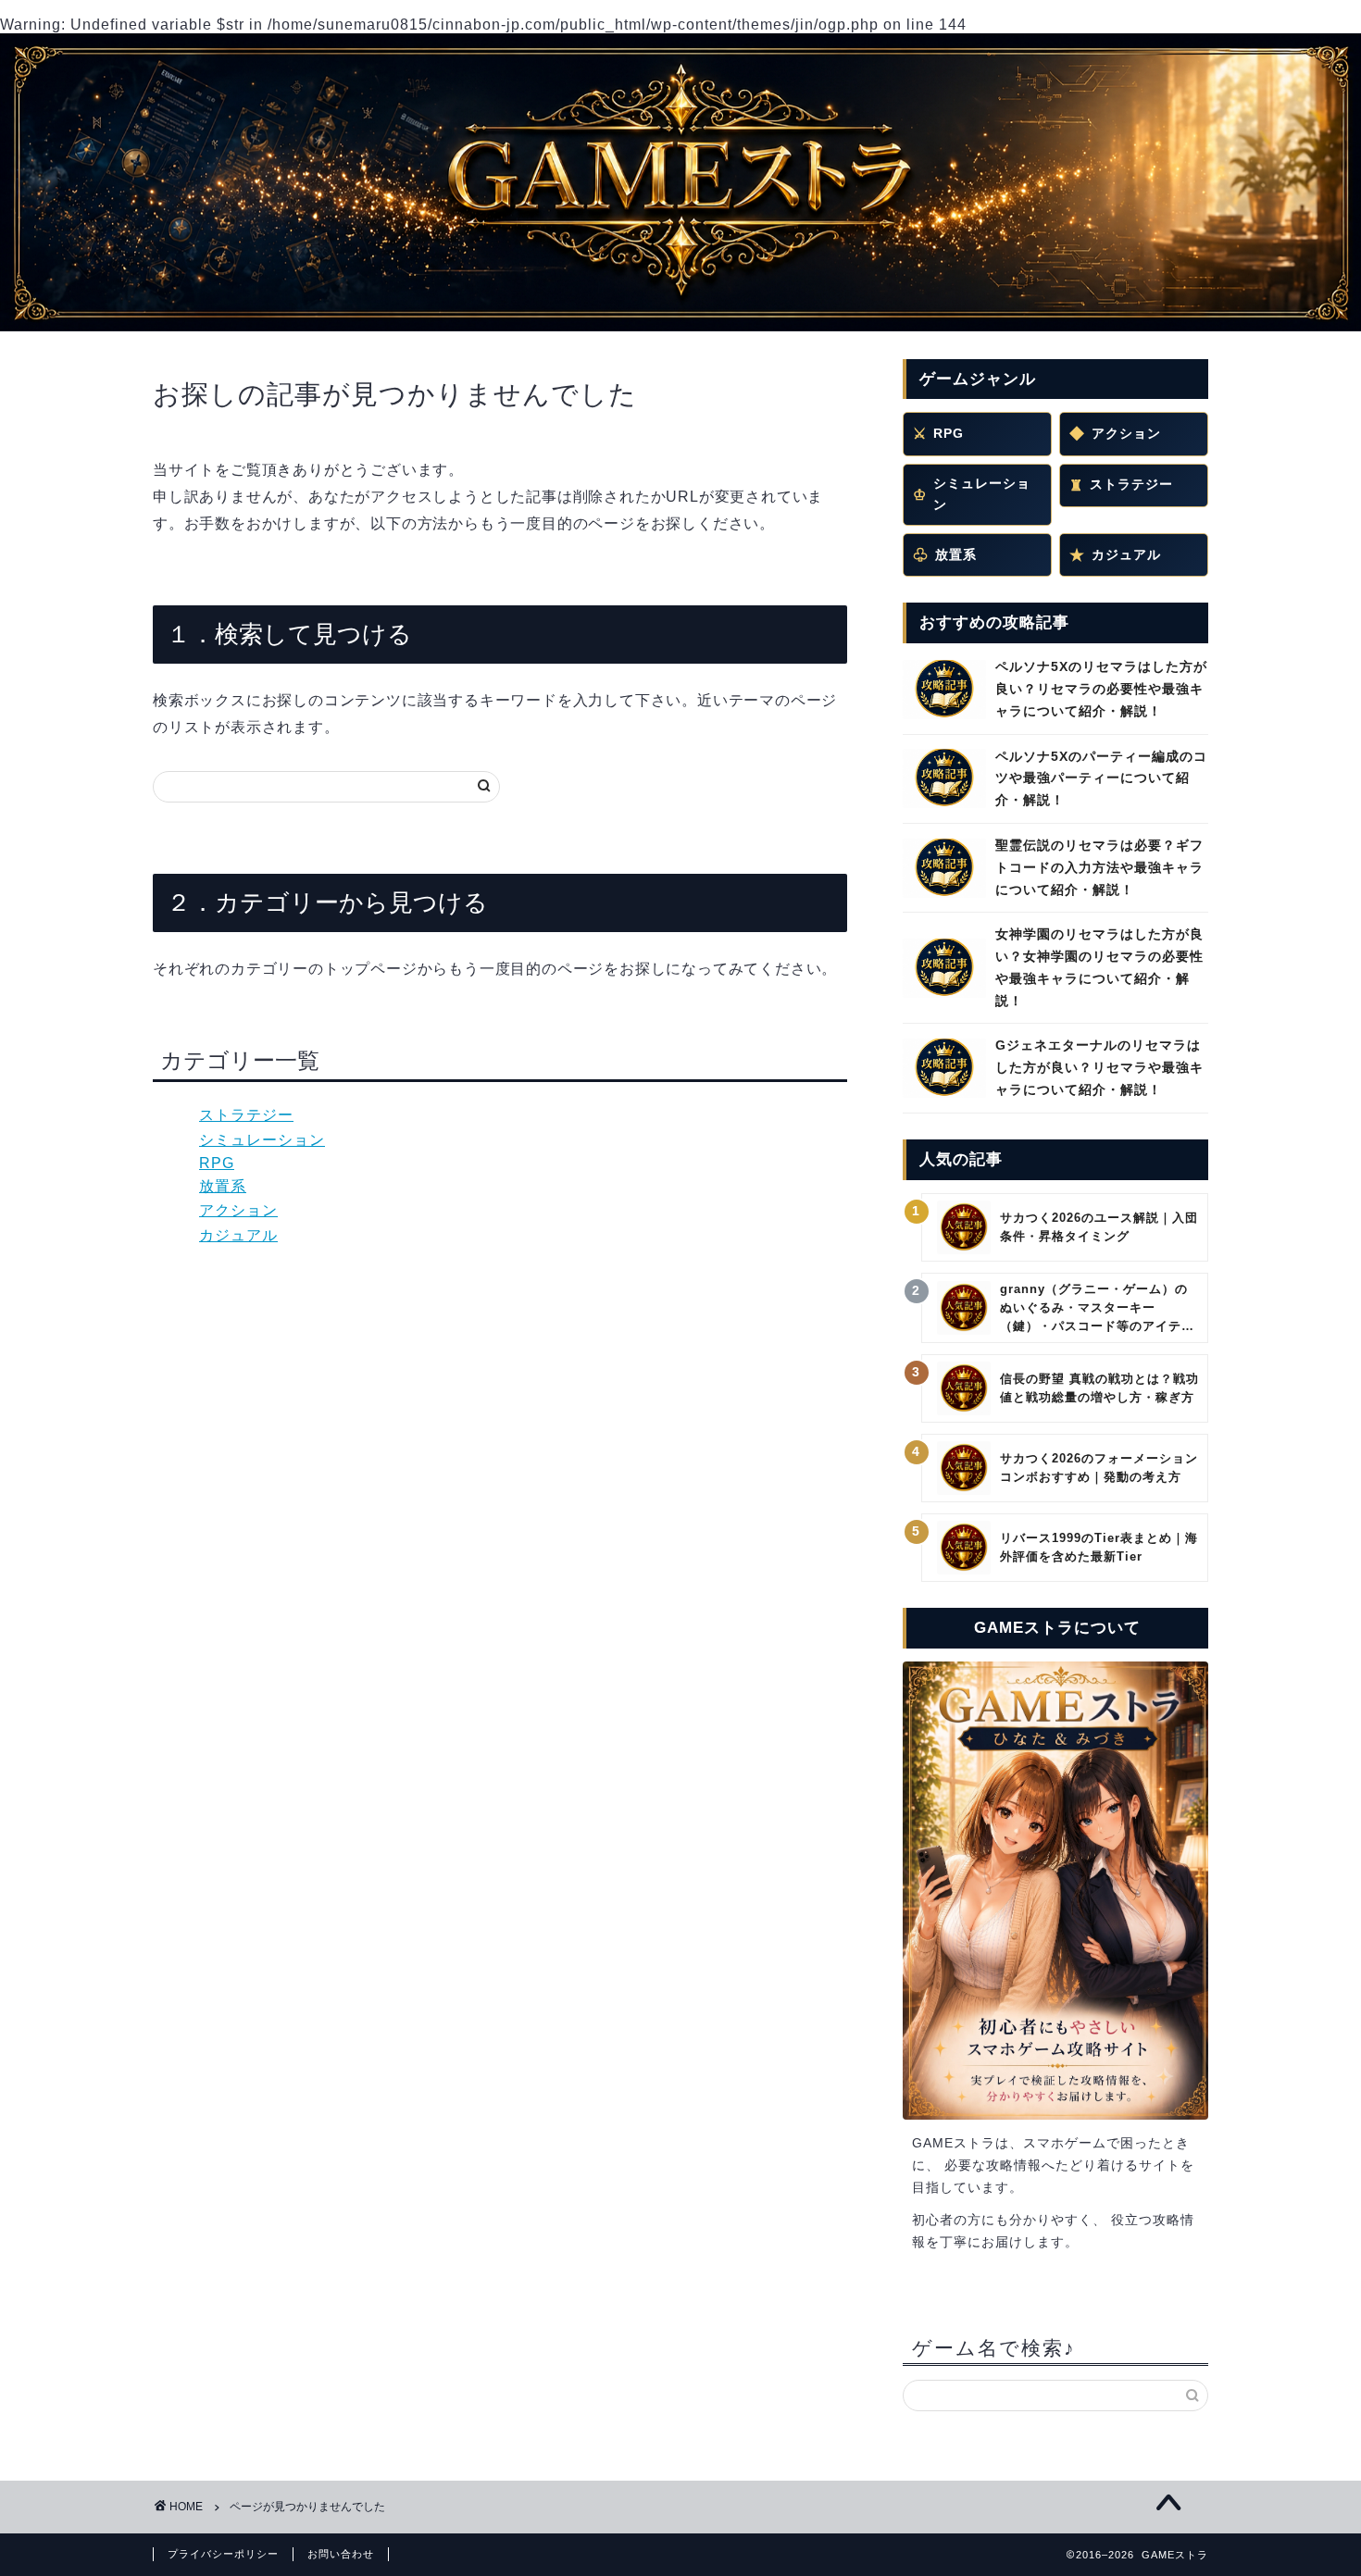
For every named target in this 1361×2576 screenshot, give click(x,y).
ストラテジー (246, 1115)
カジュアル (238, 1235)
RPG (217, 1163)
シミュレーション (262, 1140)
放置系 (223, 1186)
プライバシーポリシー (223, 2554)
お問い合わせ (341, 2554)
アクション (238, 1210)
